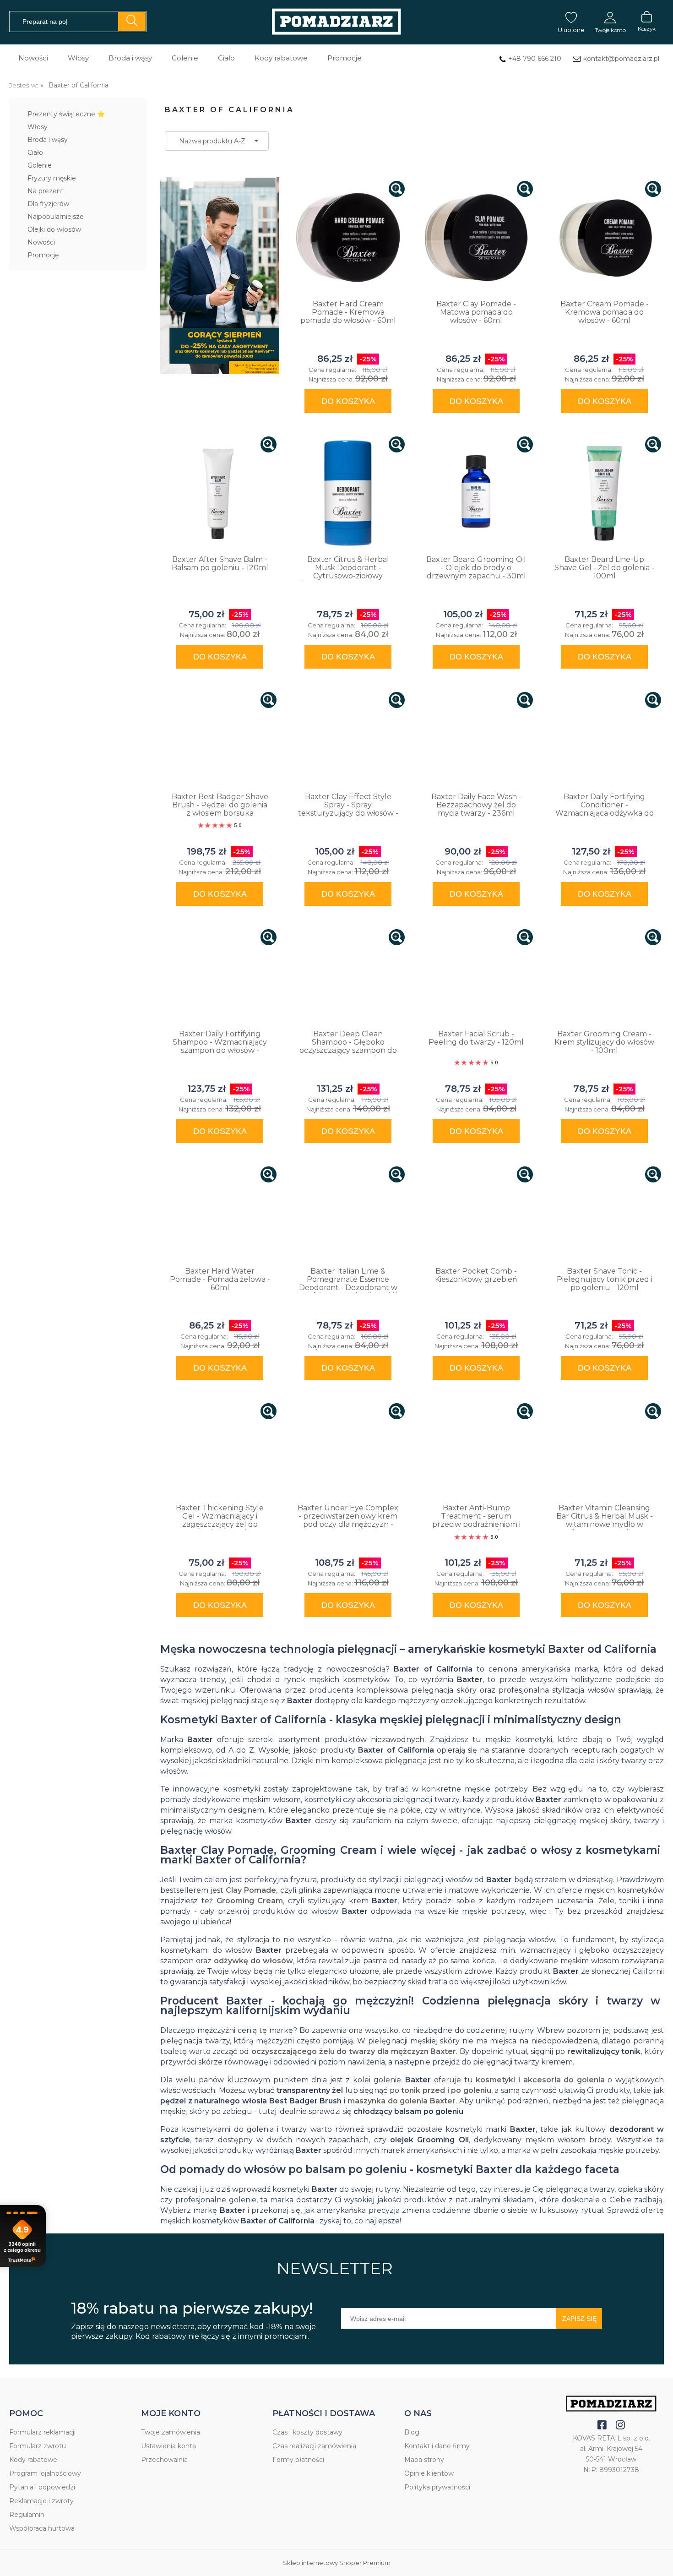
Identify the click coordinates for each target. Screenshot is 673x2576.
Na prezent (46, 191)
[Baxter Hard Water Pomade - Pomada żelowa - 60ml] (220, 1214)
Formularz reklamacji (42, 2432)
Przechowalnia (164, 2460)
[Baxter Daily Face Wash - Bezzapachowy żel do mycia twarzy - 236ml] (476, 740)
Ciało (35, 152)
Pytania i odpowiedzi (42, 2487)
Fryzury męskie (52, 178)
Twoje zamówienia (171, 2432)
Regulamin (27, 2515)
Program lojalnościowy (45, 2473)
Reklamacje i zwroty (41, 2501)
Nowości (41, 242)
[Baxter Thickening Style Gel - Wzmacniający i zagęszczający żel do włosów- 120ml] (220, 1451)
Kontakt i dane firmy (437, 2446)
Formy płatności (298, 2460)
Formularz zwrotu (38, 2446)
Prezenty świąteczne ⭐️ (66, 114)
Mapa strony (424, 2460)
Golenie (40, 165)
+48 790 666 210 (535, 59)
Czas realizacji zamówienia (314, 2446)
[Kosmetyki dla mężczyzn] (336, 22)
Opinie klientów (429, 2473)
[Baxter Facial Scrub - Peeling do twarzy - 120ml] (476, 977)
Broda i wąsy (48, 140)
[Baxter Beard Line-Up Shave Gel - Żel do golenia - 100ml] (604, 493)
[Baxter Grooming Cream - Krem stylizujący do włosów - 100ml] (604, 977)
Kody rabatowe (33, 2460)
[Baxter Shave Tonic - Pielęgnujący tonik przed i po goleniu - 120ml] (604, 1214)
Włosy (38, 127)
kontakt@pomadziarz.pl (621, 59)
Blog (412, 2432)
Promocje (43, 255)
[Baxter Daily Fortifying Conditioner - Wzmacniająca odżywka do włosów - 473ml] (604, 740)
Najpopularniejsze (56, 217)
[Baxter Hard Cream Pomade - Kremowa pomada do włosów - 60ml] (348, 238)
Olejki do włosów (54, 229)
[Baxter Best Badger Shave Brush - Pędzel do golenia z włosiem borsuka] (220, 740)
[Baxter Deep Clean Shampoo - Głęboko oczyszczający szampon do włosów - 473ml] (348, 977)
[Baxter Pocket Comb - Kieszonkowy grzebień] (476, 1214)
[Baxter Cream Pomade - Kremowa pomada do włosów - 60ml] (604, 238)
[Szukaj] (132, 22)
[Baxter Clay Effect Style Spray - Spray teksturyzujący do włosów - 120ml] (348, 740)
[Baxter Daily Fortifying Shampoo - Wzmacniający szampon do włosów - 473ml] (220, 977)
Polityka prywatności (437, 2487)
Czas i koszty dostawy (307, 2432)
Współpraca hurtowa (42, 2528)
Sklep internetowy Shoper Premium (337, 2563)
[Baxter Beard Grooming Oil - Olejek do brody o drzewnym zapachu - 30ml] (476, 493)
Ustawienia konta (168, 2446)
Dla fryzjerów (48, 204)
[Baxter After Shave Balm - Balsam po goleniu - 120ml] (220, 493)
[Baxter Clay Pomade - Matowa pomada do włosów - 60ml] (476, 238)
